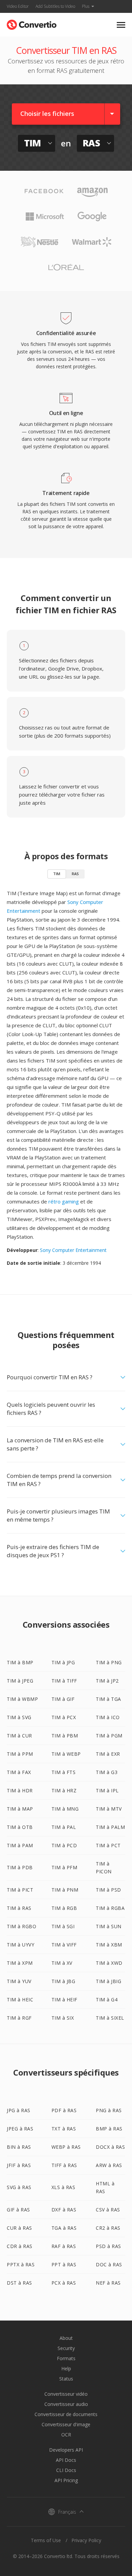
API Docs (66, 2460)
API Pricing (66, 2480)
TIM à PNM (65, 1890)
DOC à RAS (109, 2264)
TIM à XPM (20, 1963)
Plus (86, 6)
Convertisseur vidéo (66, 2394)
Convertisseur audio (66, 2404)
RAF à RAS (64, 2246)
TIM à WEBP (66, 1754)
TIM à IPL (107, 1790)
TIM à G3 (107, 1772)
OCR (66, 2435)
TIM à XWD (109, 1963)
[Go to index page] (32, 23)
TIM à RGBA (110, 1908)
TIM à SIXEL (110, 2018)
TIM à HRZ (64, 1790)
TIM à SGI (63, 1926)
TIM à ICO (108, 1717)
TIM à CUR (19, 1736)
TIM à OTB (20, 1827)
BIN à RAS (19, 2147)
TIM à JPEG (20, 1681)
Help (66, 2368)
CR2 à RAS (108, 2228)
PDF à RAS (64, 2110)
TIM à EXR (108, 1754)
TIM (57, 874)
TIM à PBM (65, 1736)
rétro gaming (64, 1201)
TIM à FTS (64, 1772)
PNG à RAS (109, 2110)
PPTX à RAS (21, 2264)
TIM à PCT (108, 1845)
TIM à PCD (64, 1845)
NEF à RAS (108, 2283)
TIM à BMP (20, 1662)
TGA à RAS (64, 2228)
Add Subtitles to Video (55, 6)
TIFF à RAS (64, 2165)
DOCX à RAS (110, 2147)
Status (66, 2379)
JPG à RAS (19, 2110)
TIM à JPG (63, 1662)
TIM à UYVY (20, 1945)
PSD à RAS (108, 2246)
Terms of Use (46, 2540)
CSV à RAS (108, 2210)
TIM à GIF (63, 1699)
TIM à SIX (63, 2018)
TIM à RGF (19, 2018)
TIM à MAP (20, 1809)
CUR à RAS (19, 2228)
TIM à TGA (108, 1699)
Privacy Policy (86, 2540)
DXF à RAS (64, 2210)
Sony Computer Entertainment (73, 1250)
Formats (66, 2358)
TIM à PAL (64, 1827)
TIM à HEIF (64, 2000)
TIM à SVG (19, 1717)
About (66, 2338)
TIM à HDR (20, 1790)
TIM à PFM (64, 1867)
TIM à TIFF (64, 1681)
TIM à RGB (64, 1908)
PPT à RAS (64, 2264)
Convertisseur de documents (66, 2414)
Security (66, 2348)
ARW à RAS (109, 2165)
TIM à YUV (19, 1981)
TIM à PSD (108, 1890)
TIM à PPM (20, 1754)
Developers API (66, 2450)
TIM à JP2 (107, 1681)
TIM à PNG (109, 1662)
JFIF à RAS (19, 2165)
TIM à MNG (65, 1809)
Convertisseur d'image (66, 2424)
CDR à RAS (20, 2246)
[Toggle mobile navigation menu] (121, 25)
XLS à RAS (63, 2187)
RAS (75, 874)
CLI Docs (66, 2470)
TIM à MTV (109, 1809)
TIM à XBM (109, 1945)
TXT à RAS (64, 2129)
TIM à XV (62, 1963)
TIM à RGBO (21, 1926)
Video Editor (18, 6)
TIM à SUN (109, 1926)
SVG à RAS (19, 2187)
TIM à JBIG (108, 1981)
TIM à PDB (20, 1867)
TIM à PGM (109, 1736)
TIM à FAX (19, 1772)
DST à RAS (19, 2283)
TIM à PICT (20, 1890)
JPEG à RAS (20, 2129)
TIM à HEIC (20, 2000)
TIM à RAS (19, 1908)
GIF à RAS (18, 2210)
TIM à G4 (107, 2000)
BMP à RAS (109, 2129)
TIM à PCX (64, 1717)
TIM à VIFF (64, 1945)
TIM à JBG (63, 1981)
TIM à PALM (110, 1827)
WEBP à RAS (66, 2147)
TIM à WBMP (22, 1699)
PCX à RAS (64, 2283)
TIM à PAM (20, 1845)
